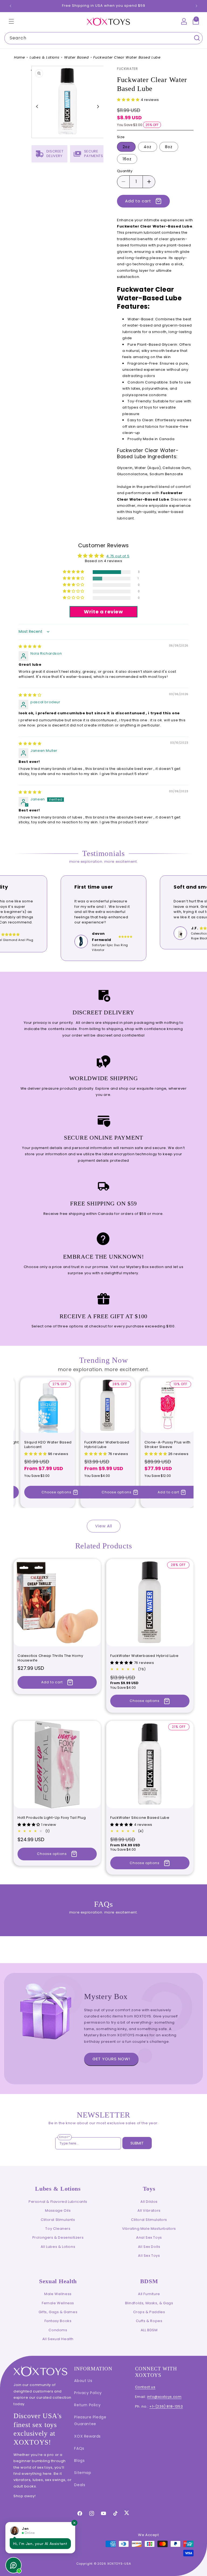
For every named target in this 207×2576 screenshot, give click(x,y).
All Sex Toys (149, 2256)
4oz (148, 147)
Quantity (125, 171)
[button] (11, 21)
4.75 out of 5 (118, 556)
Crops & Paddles (149, 2312)
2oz (126, 147)
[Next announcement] (196, 6)
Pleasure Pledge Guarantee (90, 2420)
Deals (80, 2485)
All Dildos (149, 2202)
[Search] (197, 38)
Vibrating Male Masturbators (149, 2229)
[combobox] (103, 38)
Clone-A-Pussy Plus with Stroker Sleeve (168, 1445)
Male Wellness (58, 2294)
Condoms (58, 2330)
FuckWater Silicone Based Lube (140, 1818)
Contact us (145, 2387)
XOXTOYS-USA (119, 2564)
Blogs (79, 2461)
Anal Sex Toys (149, 2237)
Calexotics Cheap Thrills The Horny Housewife (50, 1658)
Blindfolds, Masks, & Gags (149, 2303)
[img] (30, 646)
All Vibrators (149, 2210)
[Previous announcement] (11, 6)
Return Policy (87, 2405)
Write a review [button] (103, 612)
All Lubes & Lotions (58, 2247)
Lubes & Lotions (44, 57)
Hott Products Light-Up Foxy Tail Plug (52, 1818)
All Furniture (149, 2294)
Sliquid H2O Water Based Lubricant (48, 1445)
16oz (127, 159)
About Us (83, 2381)
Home (19, 57)
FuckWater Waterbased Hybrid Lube (107, 1445)
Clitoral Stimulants (58, 2220)
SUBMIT (137, 2143)
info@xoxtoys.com (164, 2397)
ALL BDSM (149, 2330)
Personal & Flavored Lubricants (58, 2202)
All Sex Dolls (149, 2247)
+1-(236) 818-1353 (166, 2406)
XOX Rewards (87, 2436)
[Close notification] (74, 2523)
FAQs (79, 2448)
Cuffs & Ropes (149, 2321)
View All (104, 1526)
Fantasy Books (58, 2321)
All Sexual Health (58, 2339)
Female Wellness (58, 2303)
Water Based (77, 57)
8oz (169, 147)
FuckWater (127, 69)
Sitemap (83, 2473)
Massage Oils (58, 2210)
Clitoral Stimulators (149, 2220)
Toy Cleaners (58, 2229)
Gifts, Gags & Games (58, 2312)
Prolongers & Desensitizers (58, 2237)
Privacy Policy (88, 2393)
